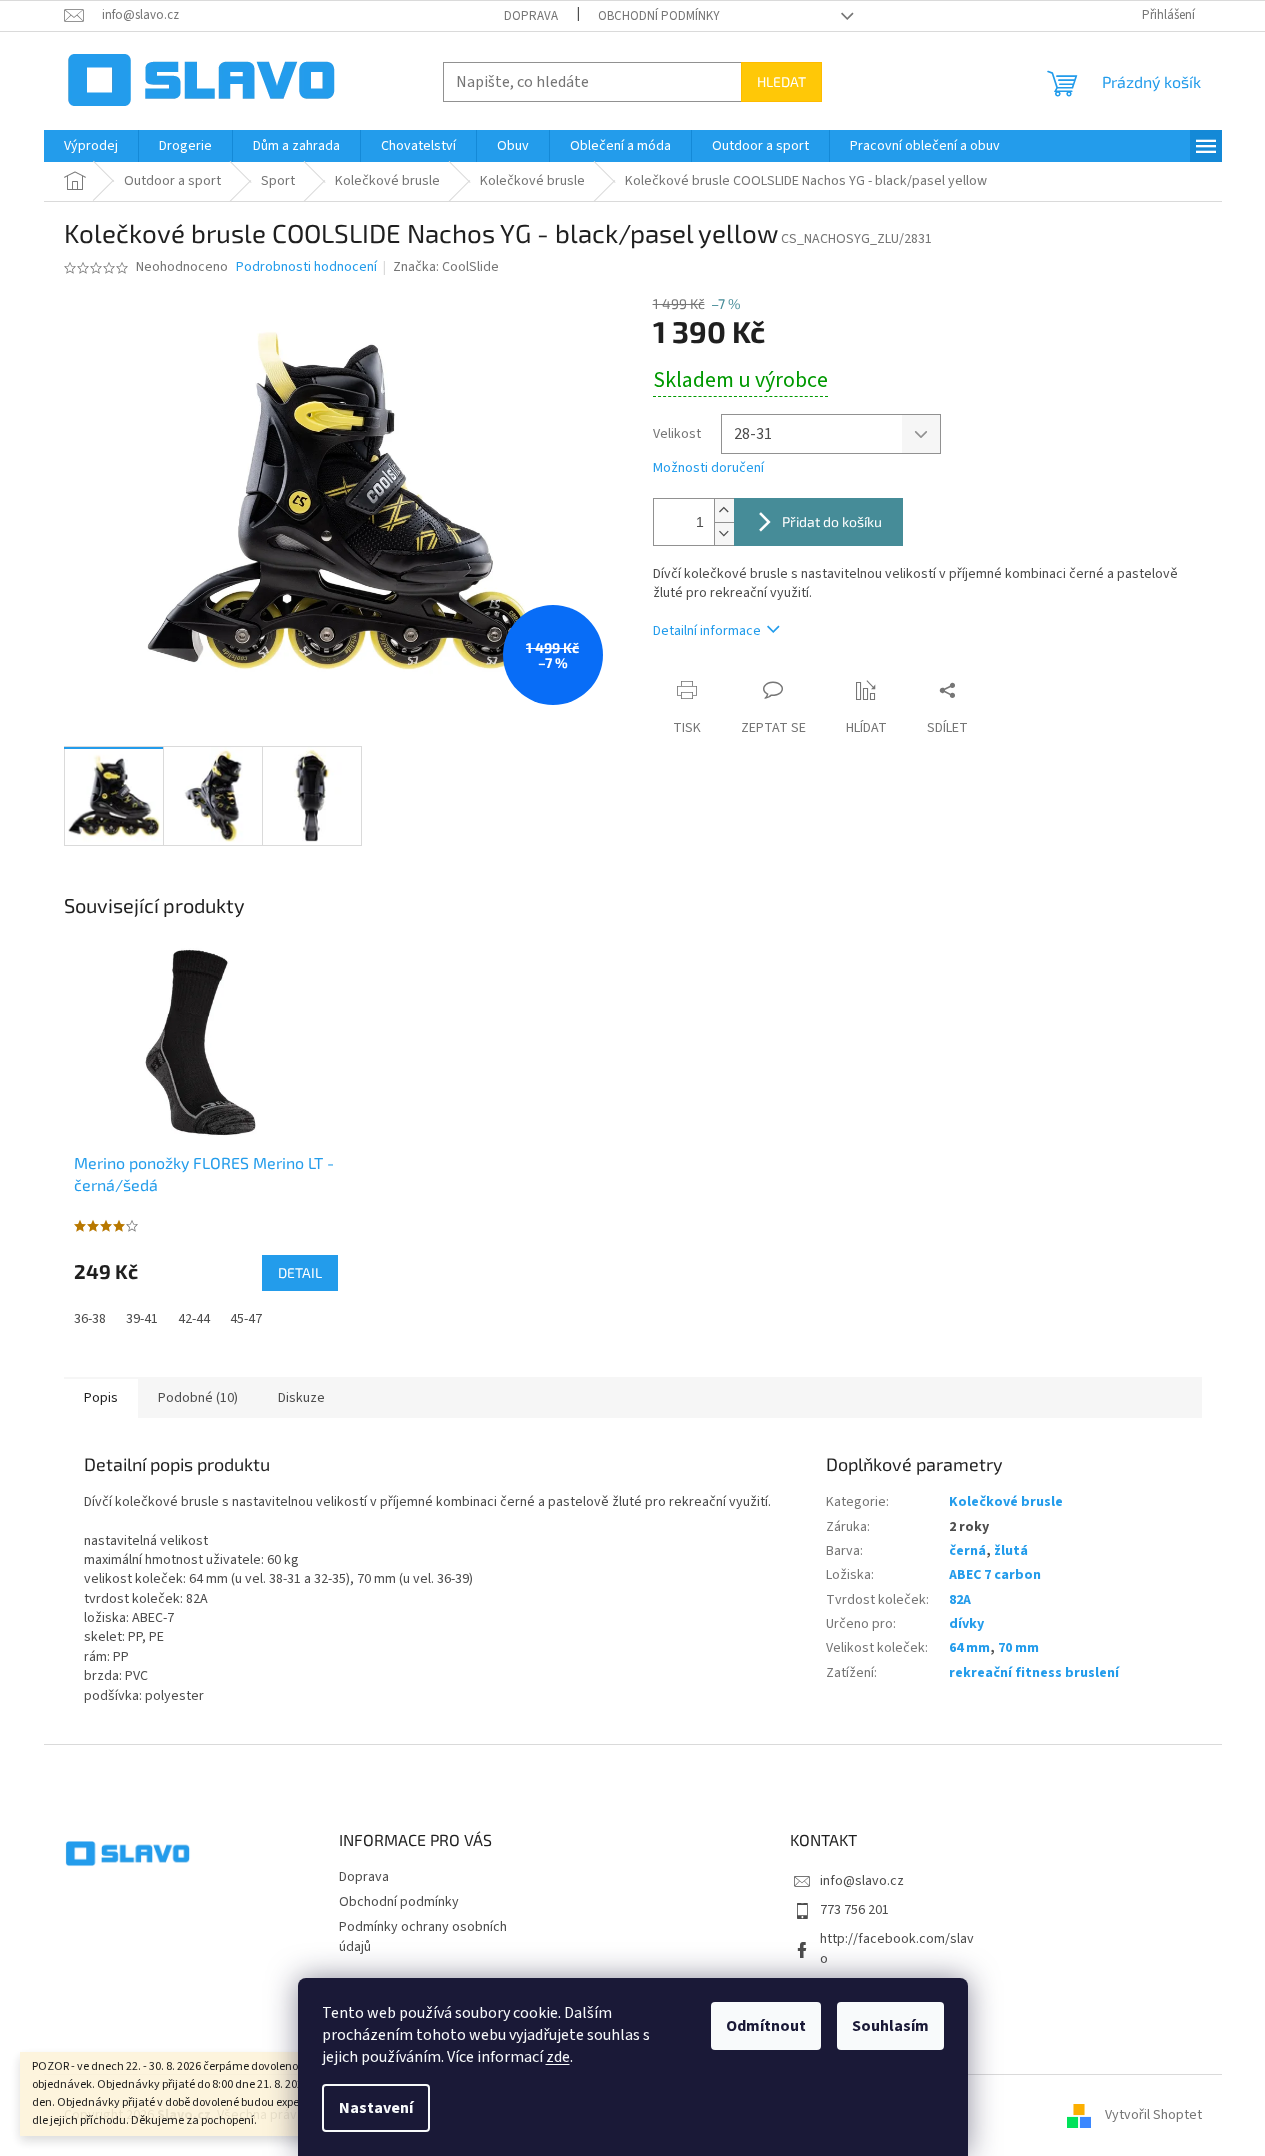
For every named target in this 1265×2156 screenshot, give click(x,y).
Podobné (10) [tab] (198, 1398)
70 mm (1018, 1648)
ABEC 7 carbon (995, 1575)
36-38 (90, 1319)
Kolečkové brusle (1006, 1502)
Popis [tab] (101, 1398)
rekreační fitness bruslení (1034, 1673)
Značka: (446, 267)
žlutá (1011, 1551)
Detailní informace (707, 631)
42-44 (194, 1319)
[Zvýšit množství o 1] (724, 510)
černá (967, 1551)
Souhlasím (890, 2026)
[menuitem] (91, 146)
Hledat (781, 81)
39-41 (142, 1319)
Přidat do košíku (832, 521)
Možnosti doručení (708, 468)
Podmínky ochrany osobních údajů (423, 1936)
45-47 (246, 1319)
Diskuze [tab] (301, 1398)
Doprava (531, 16)
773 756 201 (854, 1910)
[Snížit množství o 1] (724, 533)
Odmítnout (766, 2026)
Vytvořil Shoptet (1153, 2115)
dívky (966, 1624)
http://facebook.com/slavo (897, 1948)
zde (558, 2057)
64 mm (969, 1648)
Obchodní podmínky (659, 16)
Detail (300, 1272)
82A (960, 1600)
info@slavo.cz (862, 1881)
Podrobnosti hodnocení (306, 267)
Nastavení (376, 2108)
